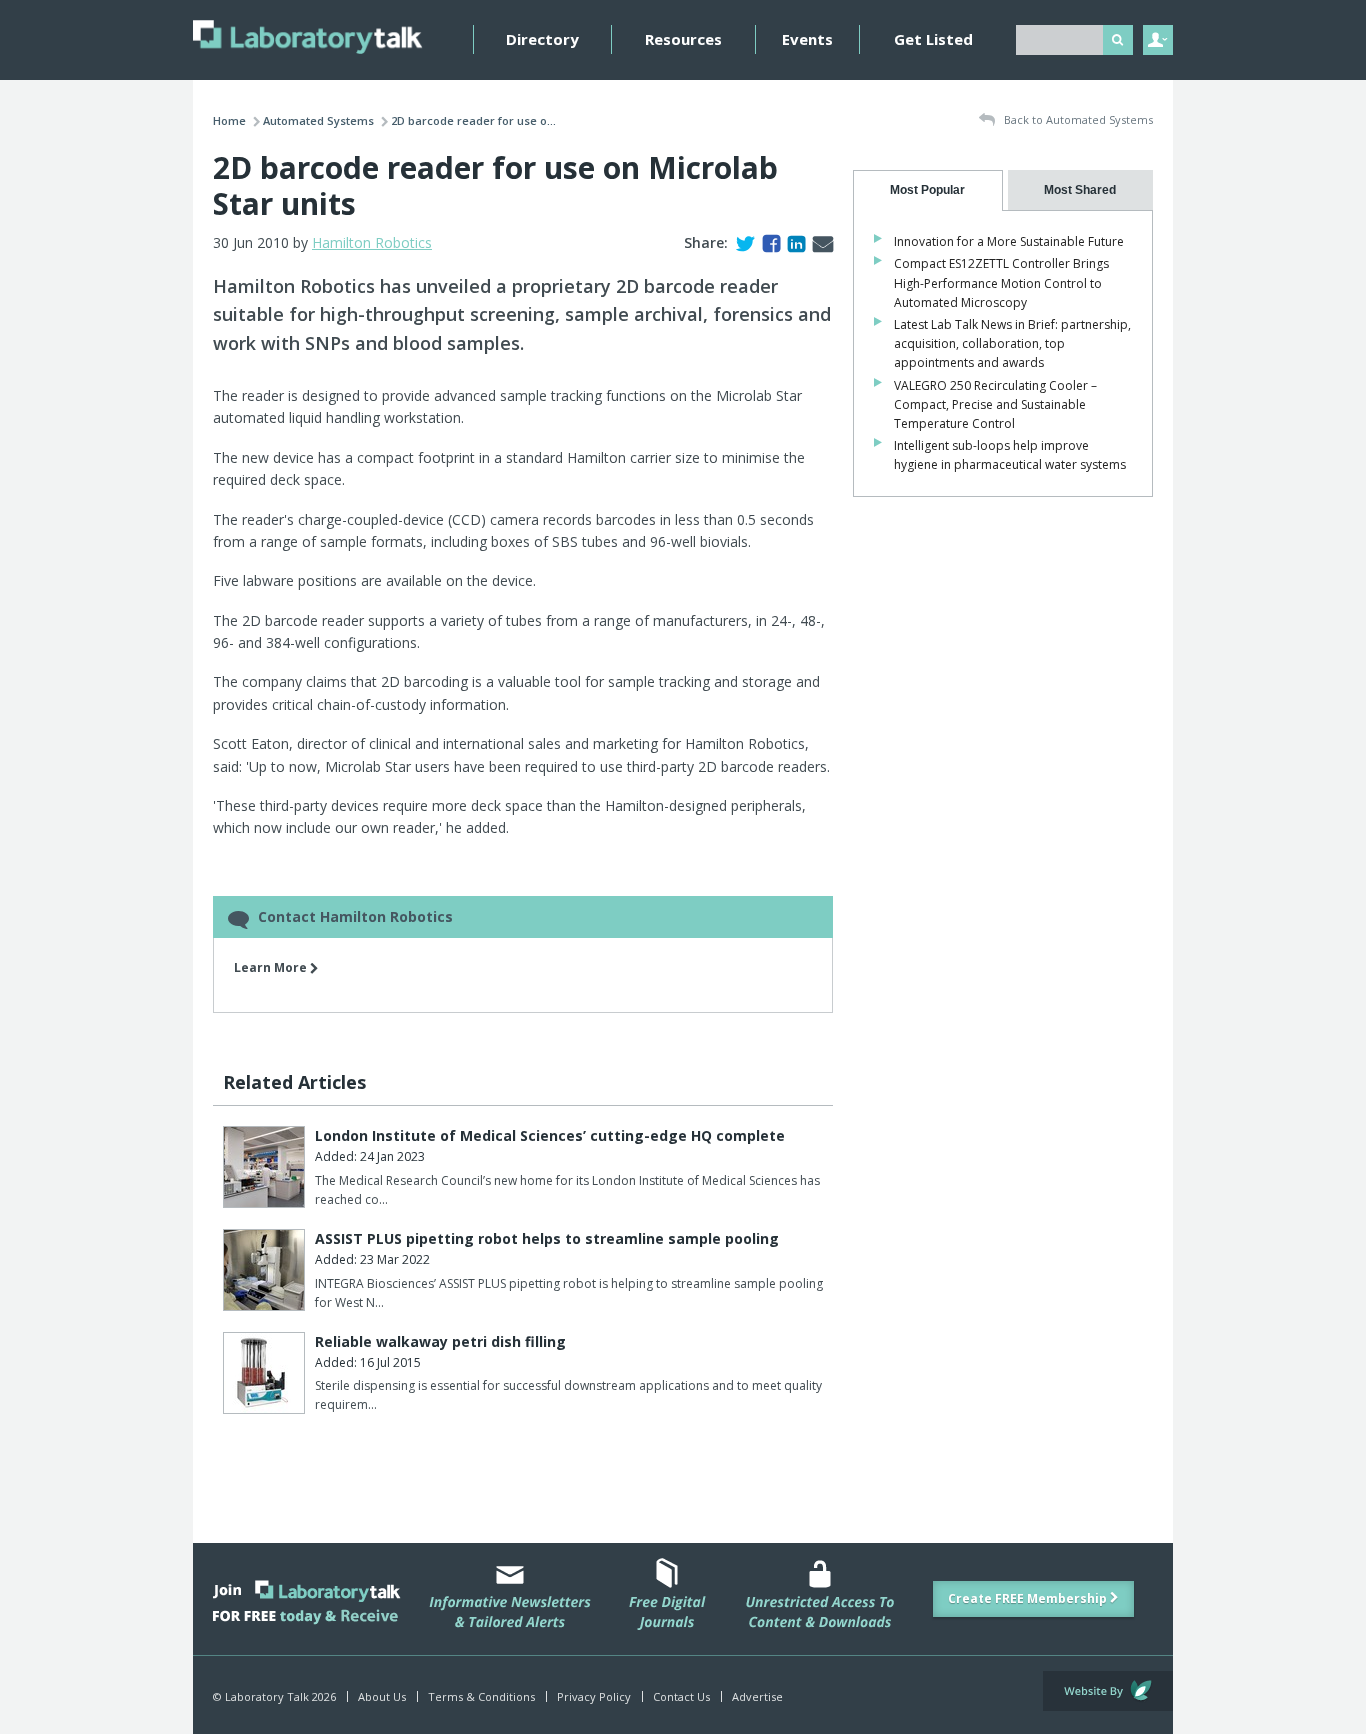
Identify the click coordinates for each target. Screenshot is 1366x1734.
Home (229, 120)
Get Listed (933, 39)
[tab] (928, 190)
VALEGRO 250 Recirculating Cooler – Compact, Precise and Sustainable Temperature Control (995, 404)
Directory (542, 39)
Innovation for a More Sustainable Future (1009, 241)
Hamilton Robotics (372, 242)
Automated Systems (318, 120)
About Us (382, 1696)
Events (807, 39)
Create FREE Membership (1029, 1598)
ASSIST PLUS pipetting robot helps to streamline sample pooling (547, 1238)
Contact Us (681, 1696)
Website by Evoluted (1108, 1691)
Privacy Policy (594, 1696)
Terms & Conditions (481, 1696)
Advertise (757, 1696)
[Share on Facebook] (767, 242)
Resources (683, 39)
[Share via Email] (819, 242)
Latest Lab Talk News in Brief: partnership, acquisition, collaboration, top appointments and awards (1012, 343)
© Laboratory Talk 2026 (274, 1696)
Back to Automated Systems (1077, 119)
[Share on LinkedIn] (792, 242)
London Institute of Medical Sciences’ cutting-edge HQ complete (550, 1135)
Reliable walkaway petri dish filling (440, 1341)
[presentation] (928, 190)
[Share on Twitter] (741, 242)
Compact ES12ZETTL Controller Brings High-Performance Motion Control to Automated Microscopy (1001, 282)
